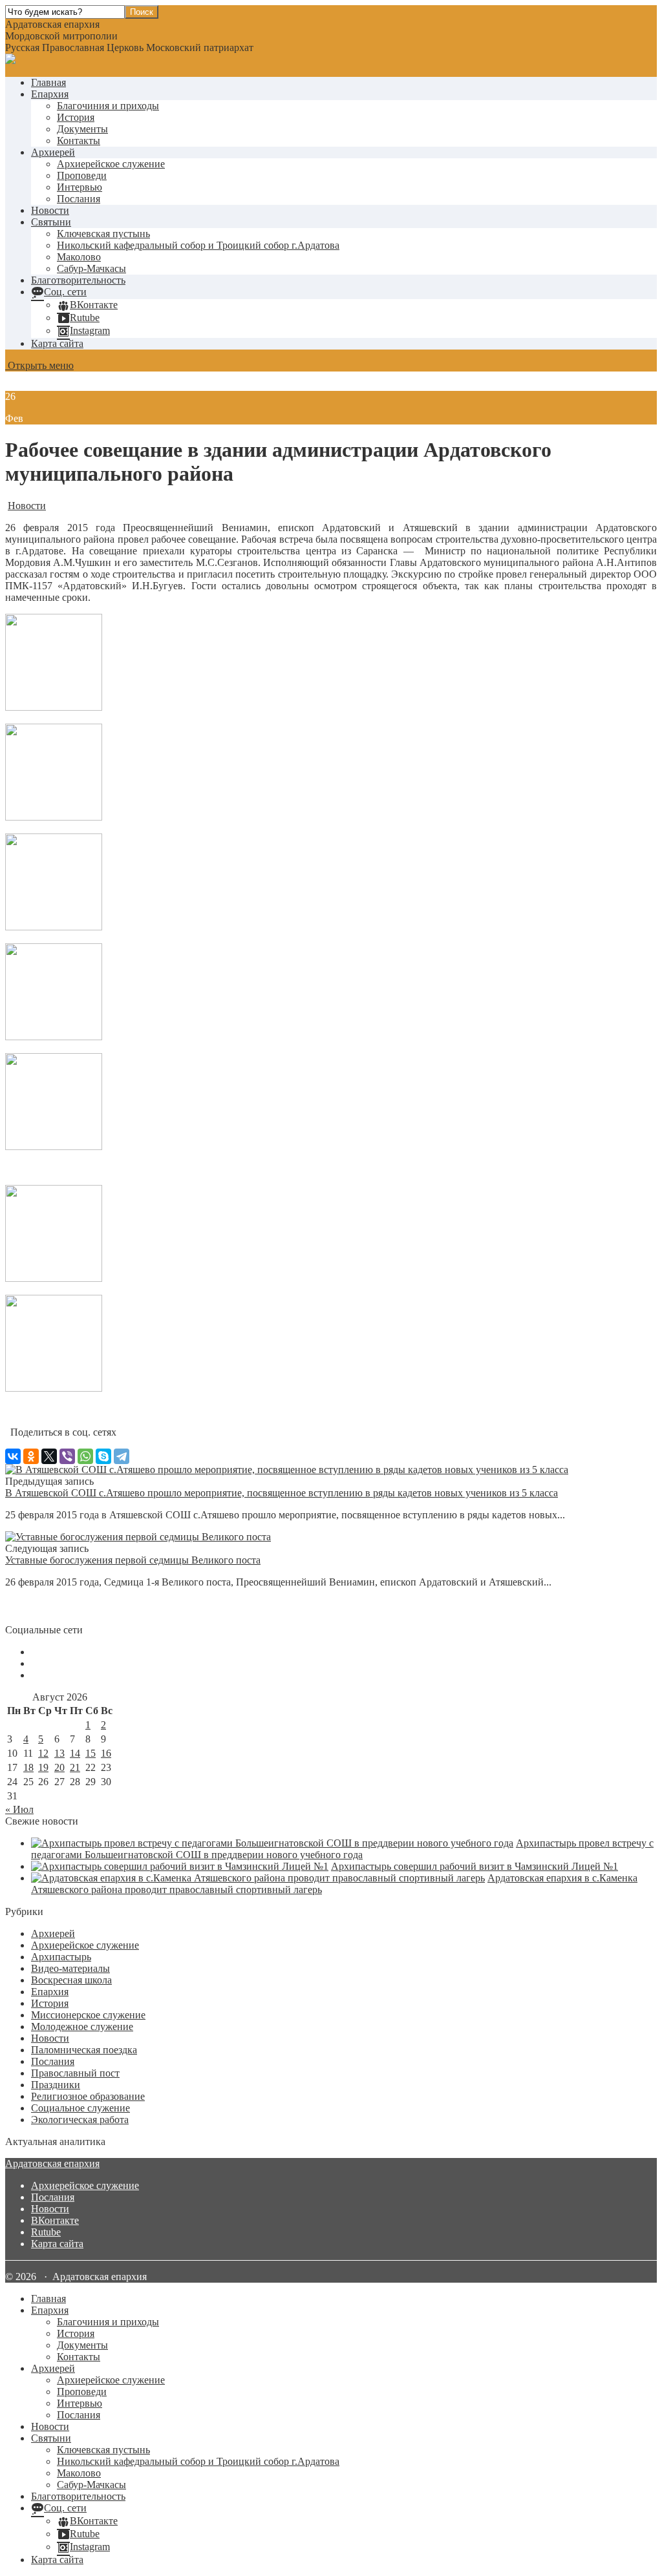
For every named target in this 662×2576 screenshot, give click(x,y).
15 (91, 1753)
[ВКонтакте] (13, 1456)
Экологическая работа (80, 2120)
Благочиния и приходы (108, 106)
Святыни (51, 222)
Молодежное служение (82, 2026)
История (76, 117)
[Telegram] (122, 1456)
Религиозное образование (88, 2096)
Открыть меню (39, 365)
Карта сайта (57, 343)
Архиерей (53, 152)
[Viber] (67, 1456)
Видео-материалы (70, 1968)
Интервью (80, 187)
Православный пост (75, 2073)
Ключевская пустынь (103, 234)
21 (75, 1767)
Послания (79, 199)
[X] (49, 1456)
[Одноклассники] (31, 1456)
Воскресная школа (71, 1980)
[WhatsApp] (85, 1456)
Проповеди (82, 175)
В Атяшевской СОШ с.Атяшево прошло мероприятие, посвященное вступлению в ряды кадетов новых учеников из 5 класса (282, 1493)
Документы (82, 129)
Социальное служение (80, 2108)
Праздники (56, 2085)
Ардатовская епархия (52, 2163)
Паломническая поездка (84, 2050)
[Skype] (103, 1456)
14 (75, 1753)
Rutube (46, 2232)
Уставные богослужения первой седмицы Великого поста (133, 1560)
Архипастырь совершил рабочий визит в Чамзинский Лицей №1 (475, 1866)
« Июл (19, 1809)
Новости (50, 210)
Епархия (50, 94)
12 (43, 1753)
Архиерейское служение (111, 164)
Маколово (79, 257)
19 (43, 1767)
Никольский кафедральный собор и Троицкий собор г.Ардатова (198, 245)
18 (28, 1767)
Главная (48, 82)
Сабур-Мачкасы (91, 268)
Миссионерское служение (88, 2015)
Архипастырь (61, 1957)
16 (106, 1753)
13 (59, 1753)
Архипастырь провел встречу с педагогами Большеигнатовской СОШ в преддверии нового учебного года (342, 1849)
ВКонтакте (55, 2220)
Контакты (79, 141)
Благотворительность (78, 280)
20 (59, 1767)
